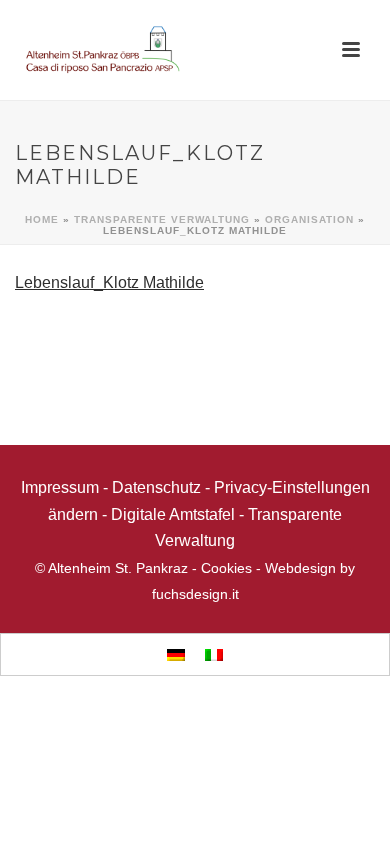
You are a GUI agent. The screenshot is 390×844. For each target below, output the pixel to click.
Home (42, 219)
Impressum (60, 487)
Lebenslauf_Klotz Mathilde (109, 282)
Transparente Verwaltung (162, 219)
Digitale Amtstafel (173, 514)
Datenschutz (156, 487)
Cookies (226, 568)
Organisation (309, 219)
